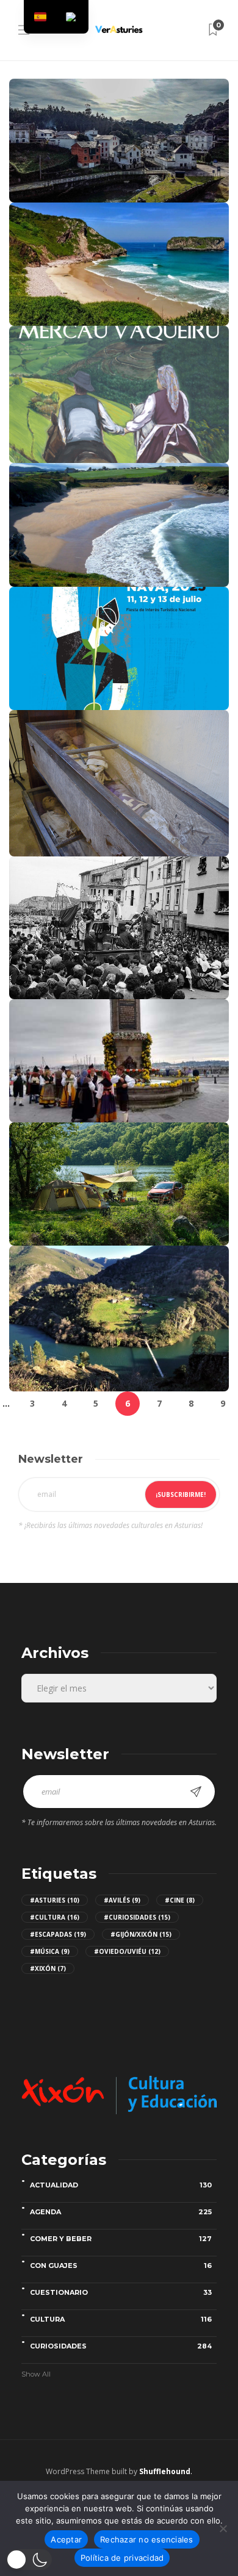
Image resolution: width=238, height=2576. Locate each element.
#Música (50, 1951)
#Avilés (122, 1900)
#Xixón (48, 1968)
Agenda (121, 2212)
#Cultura (55, 1917)
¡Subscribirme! (181, 1494)
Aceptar (66, 2539)
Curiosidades (121, 2346)
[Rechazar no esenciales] (223, 2528)
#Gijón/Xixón (141, 1934)
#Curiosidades (137, 1917)
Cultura (121, 2319)
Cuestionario (121, 2292)
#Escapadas (58, 1934)
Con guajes (121, 2266)
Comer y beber (121, 2239)
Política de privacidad (122, 2558)
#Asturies (55, 1900)
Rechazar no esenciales (147, 2539)
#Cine (180, 1900)
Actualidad (121, 2185)
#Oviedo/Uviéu (127, 1951)
